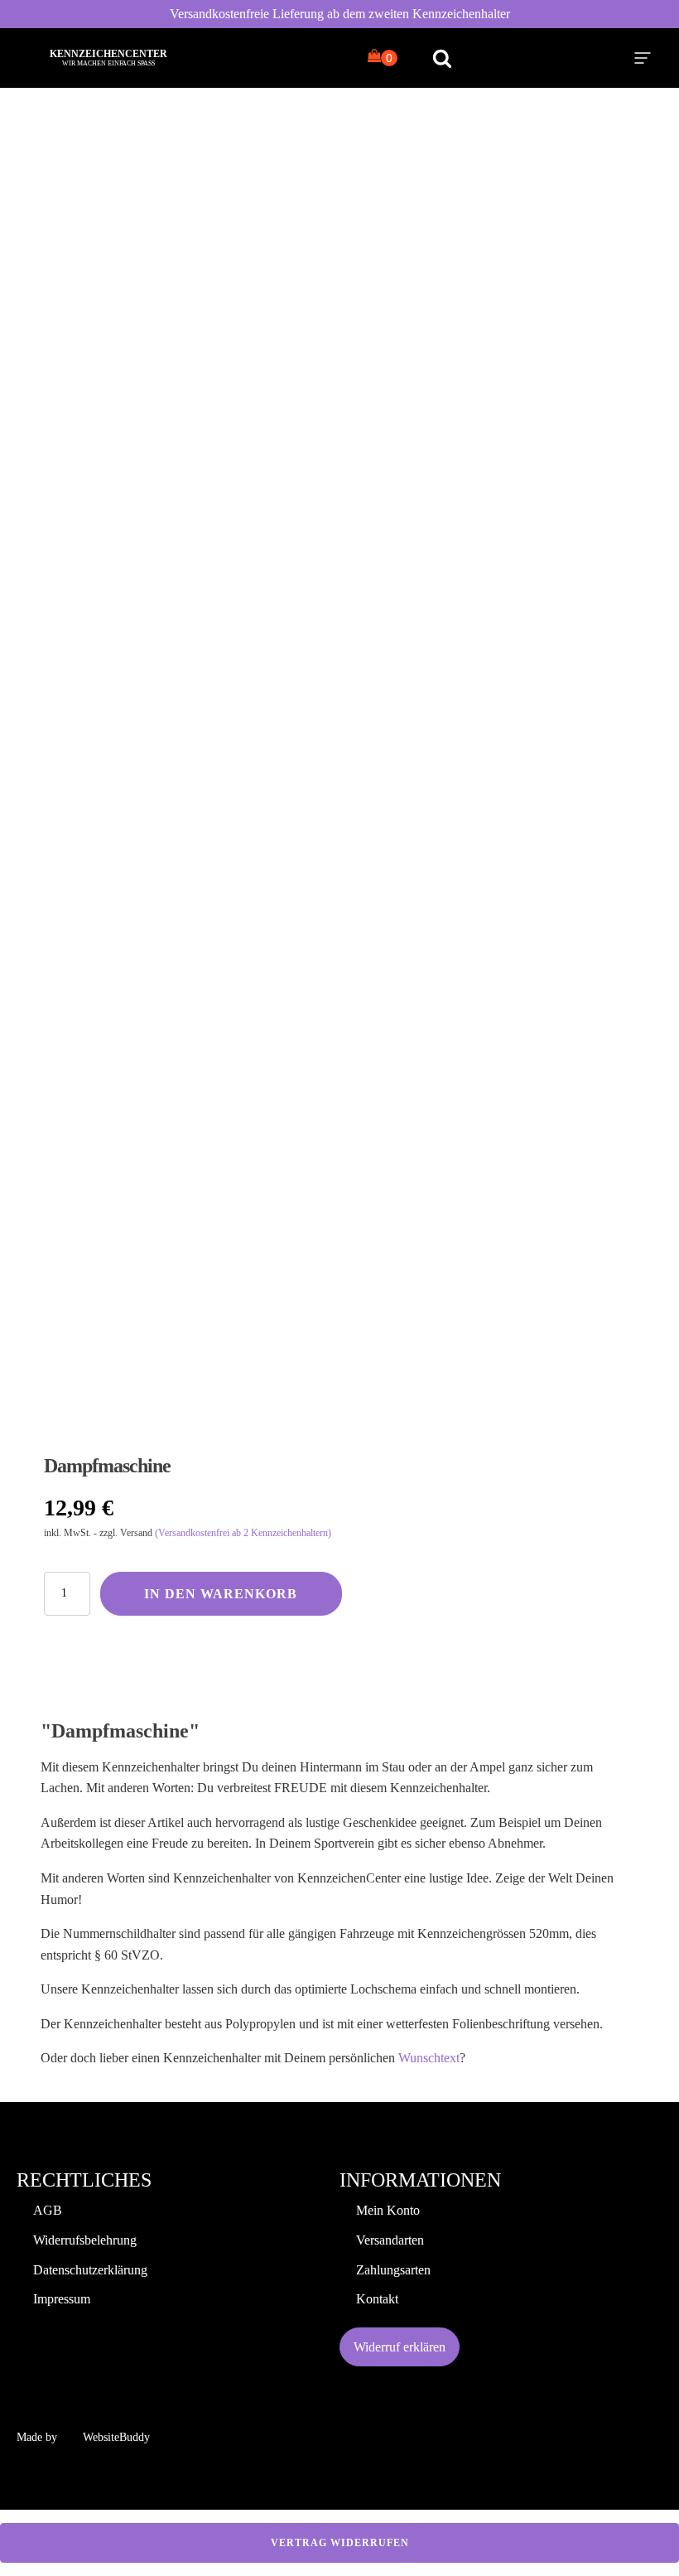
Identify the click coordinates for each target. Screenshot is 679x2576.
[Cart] (383, 57)
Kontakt (377, 2299)
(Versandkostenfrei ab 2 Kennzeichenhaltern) (243, 1533)
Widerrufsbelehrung (85, 2240)
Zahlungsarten (393, 2270)
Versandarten (390, 2240)
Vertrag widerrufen (340, 2543)
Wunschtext (429, 2058)
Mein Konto (388, 2210)
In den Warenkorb (221, 1594)
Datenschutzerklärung (90, 2270)
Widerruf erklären (400, 2347)
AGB (48, 2210)
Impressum (62, 2299)
